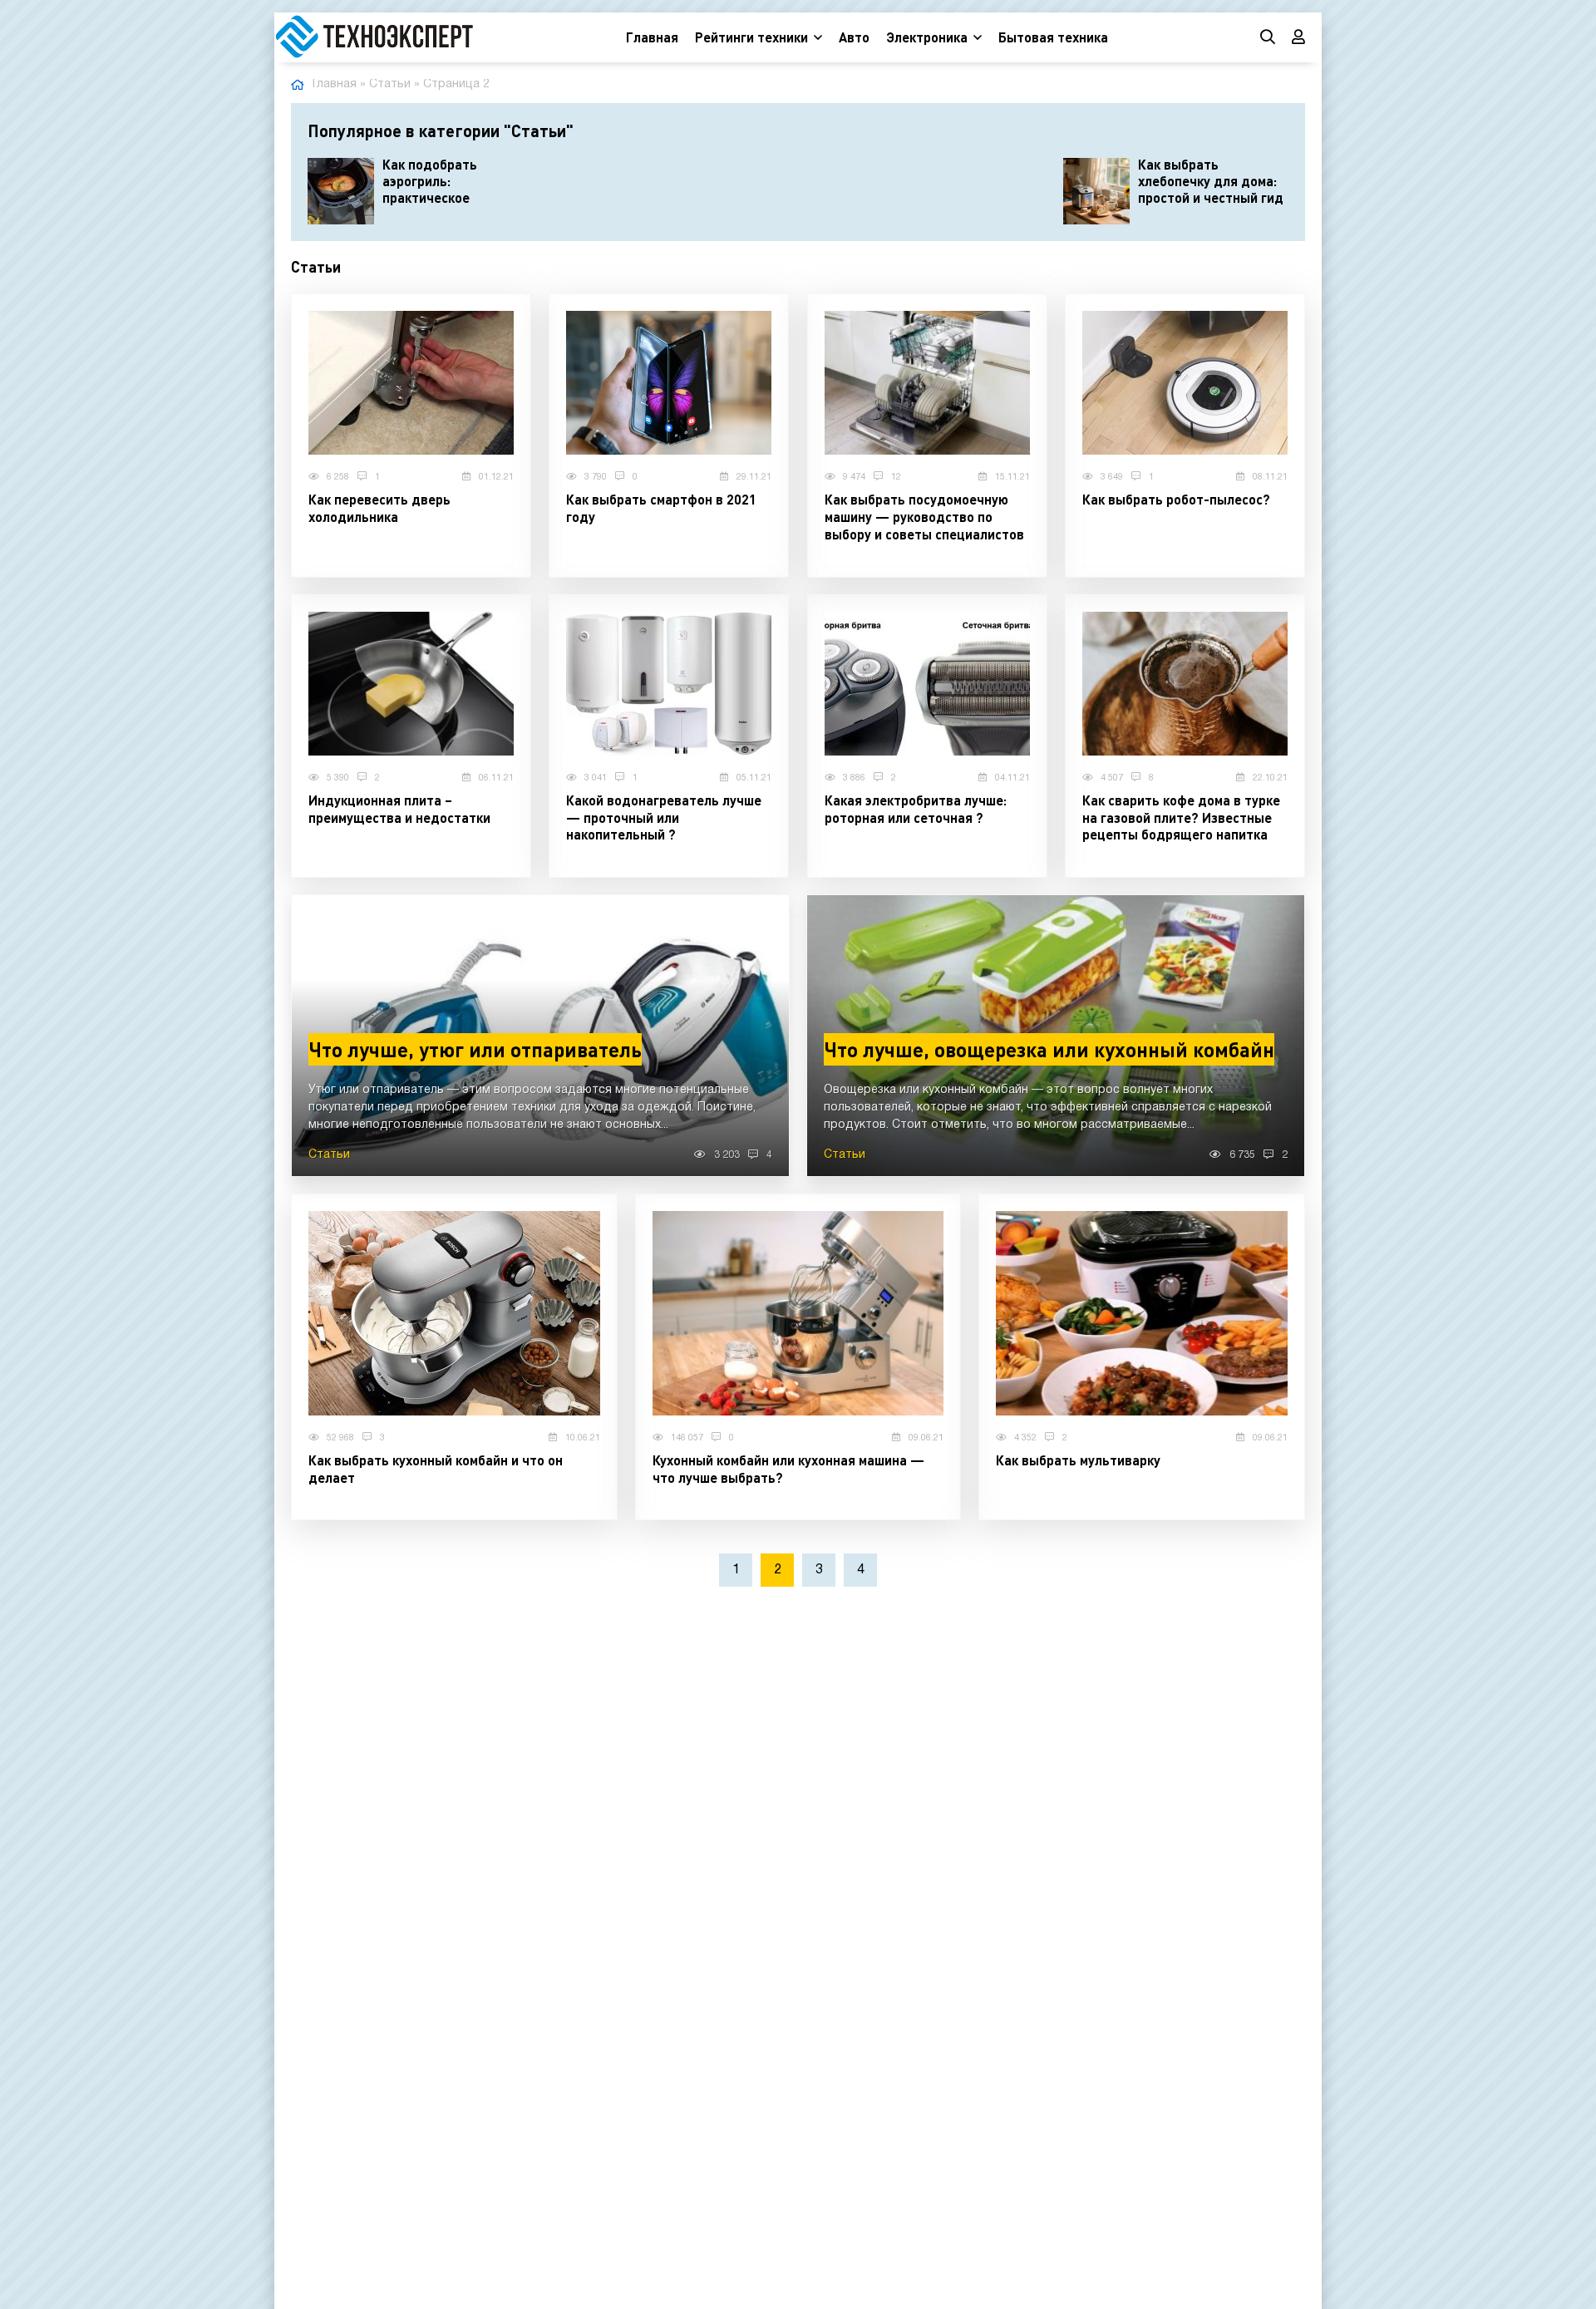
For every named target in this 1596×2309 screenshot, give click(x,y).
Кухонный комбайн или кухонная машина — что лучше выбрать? (788, 1469)
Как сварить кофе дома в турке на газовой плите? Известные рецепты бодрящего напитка (1181, 817)
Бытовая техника (1053, 37)
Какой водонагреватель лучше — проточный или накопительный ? (664, 817)
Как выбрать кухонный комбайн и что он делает (436, 1469)
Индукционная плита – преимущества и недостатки (399, 809)
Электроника (927, 37)
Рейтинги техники (751, 37)
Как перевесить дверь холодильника (379, 508)
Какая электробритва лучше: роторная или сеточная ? (916, 809)
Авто (854, 37)
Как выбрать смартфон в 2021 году (661, 508)
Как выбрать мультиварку (1078, 1460)
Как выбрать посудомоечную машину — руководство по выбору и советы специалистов (924, 517)
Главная (652, 37)
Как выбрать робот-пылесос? (1176, 499)
